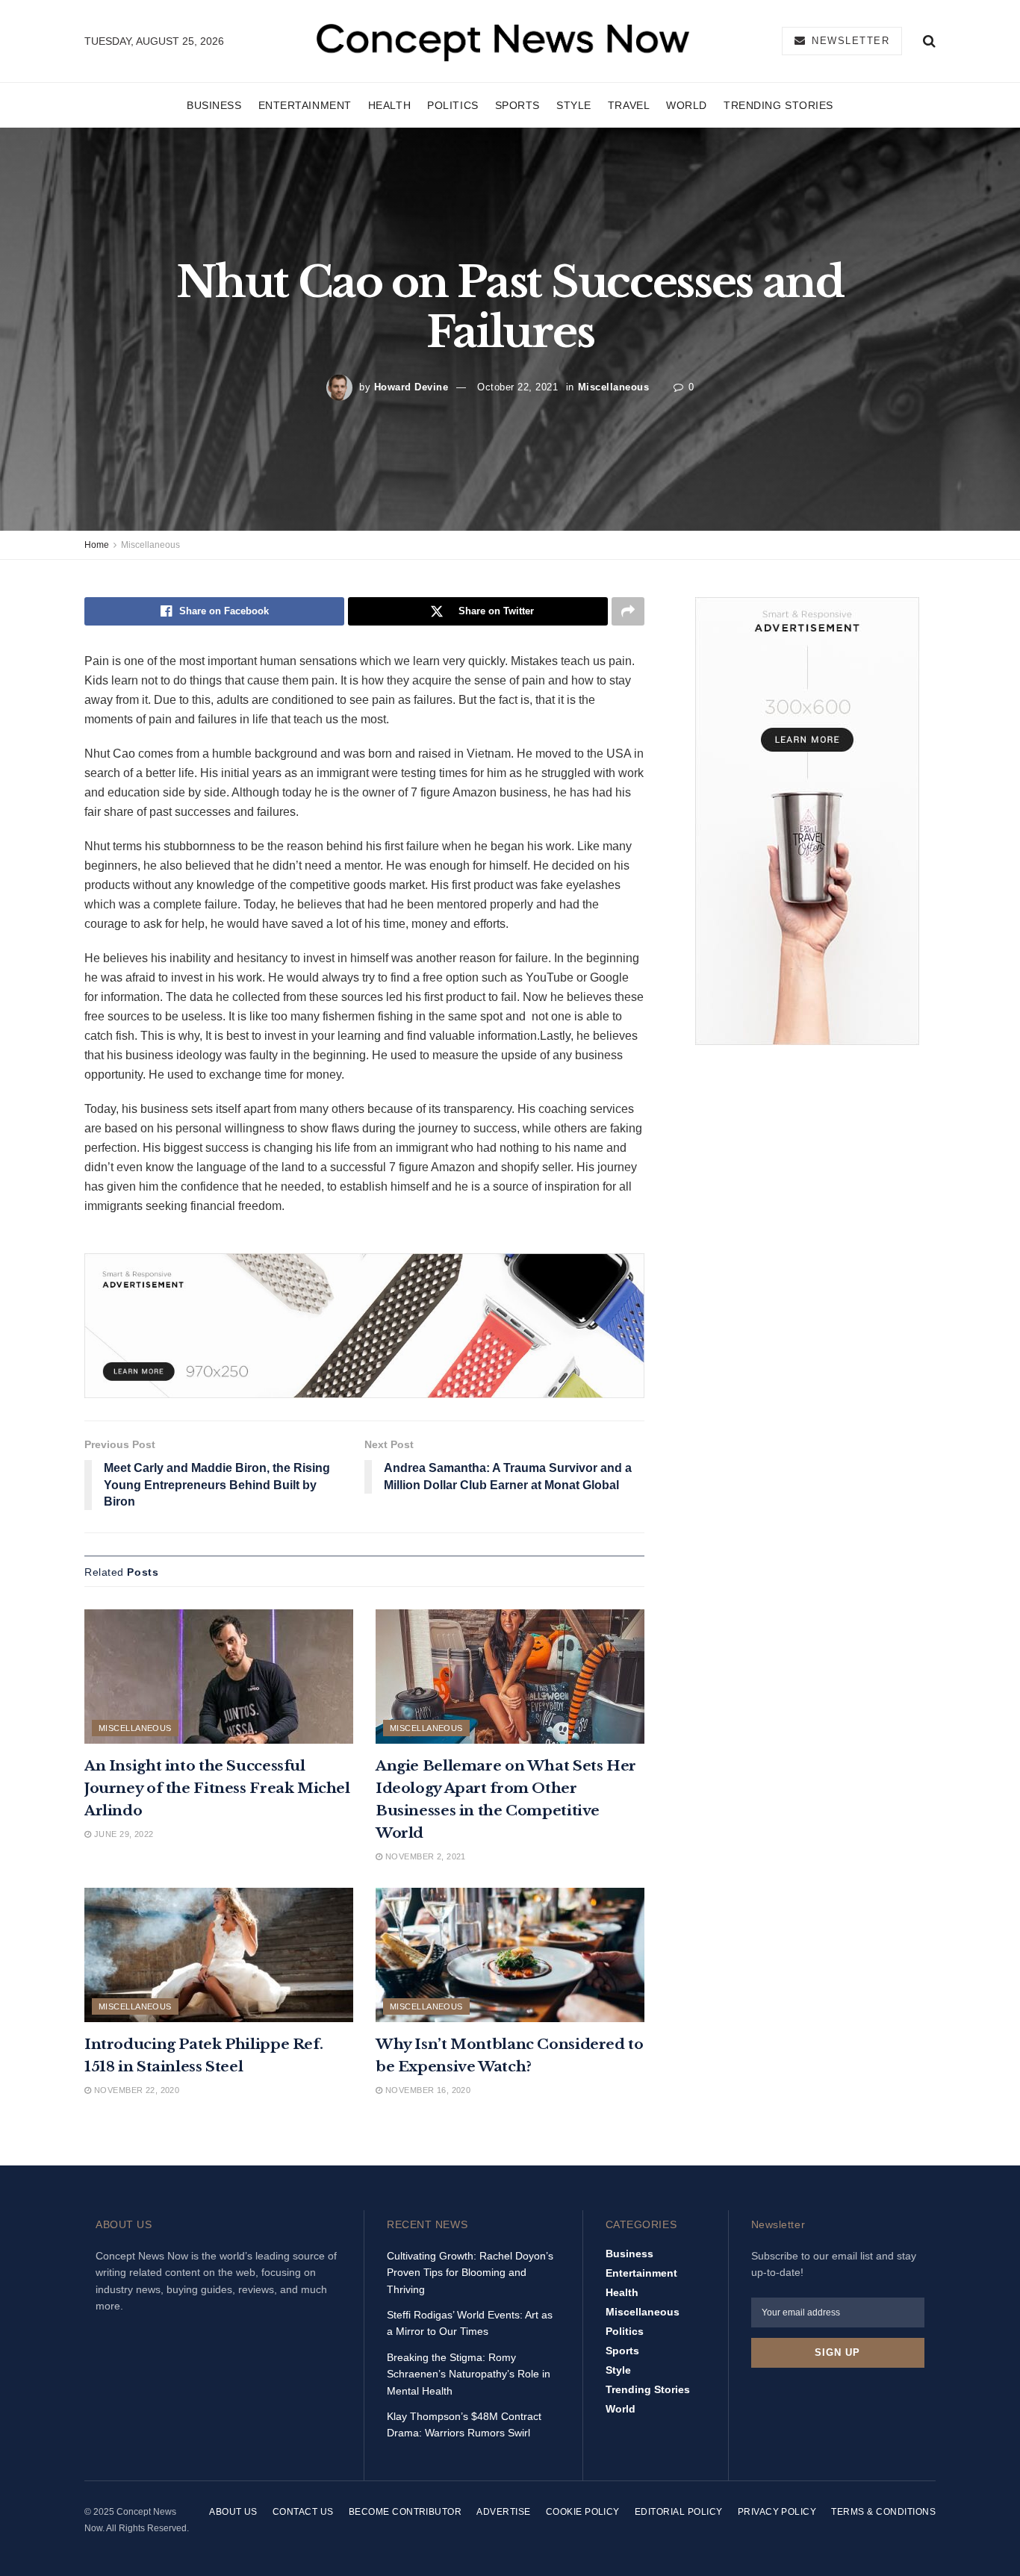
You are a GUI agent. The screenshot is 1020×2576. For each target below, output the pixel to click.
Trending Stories (778, 105)
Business (214, 105)
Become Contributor (405, 2512)
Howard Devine (411, 387)
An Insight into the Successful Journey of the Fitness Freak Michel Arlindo (217, 1788)
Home (97, 545)
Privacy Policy (777, 2512)
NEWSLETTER (849, 41)
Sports (517, 105)
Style (574, 105)
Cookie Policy (583, 2512)
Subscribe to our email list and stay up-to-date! (834, 2264)
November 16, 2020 (426, 2090)
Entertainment (305, 105)
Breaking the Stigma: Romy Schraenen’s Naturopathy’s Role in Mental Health (469, 2374)
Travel (629, 105)
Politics (453, 105)
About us (233, 2512)
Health (389, 105)
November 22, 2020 (135, 2090)
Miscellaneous (614, 387)
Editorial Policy (679, 2512)
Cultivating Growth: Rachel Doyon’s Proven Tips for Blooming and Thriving (470, 2273)
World (687, 105)
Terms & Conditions (883, 2512)
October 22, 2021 (517, 387)
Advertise (503, 2512)
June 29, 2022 (122, 1834)
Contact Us (303, 2512)
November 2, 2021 (424, 1856)
